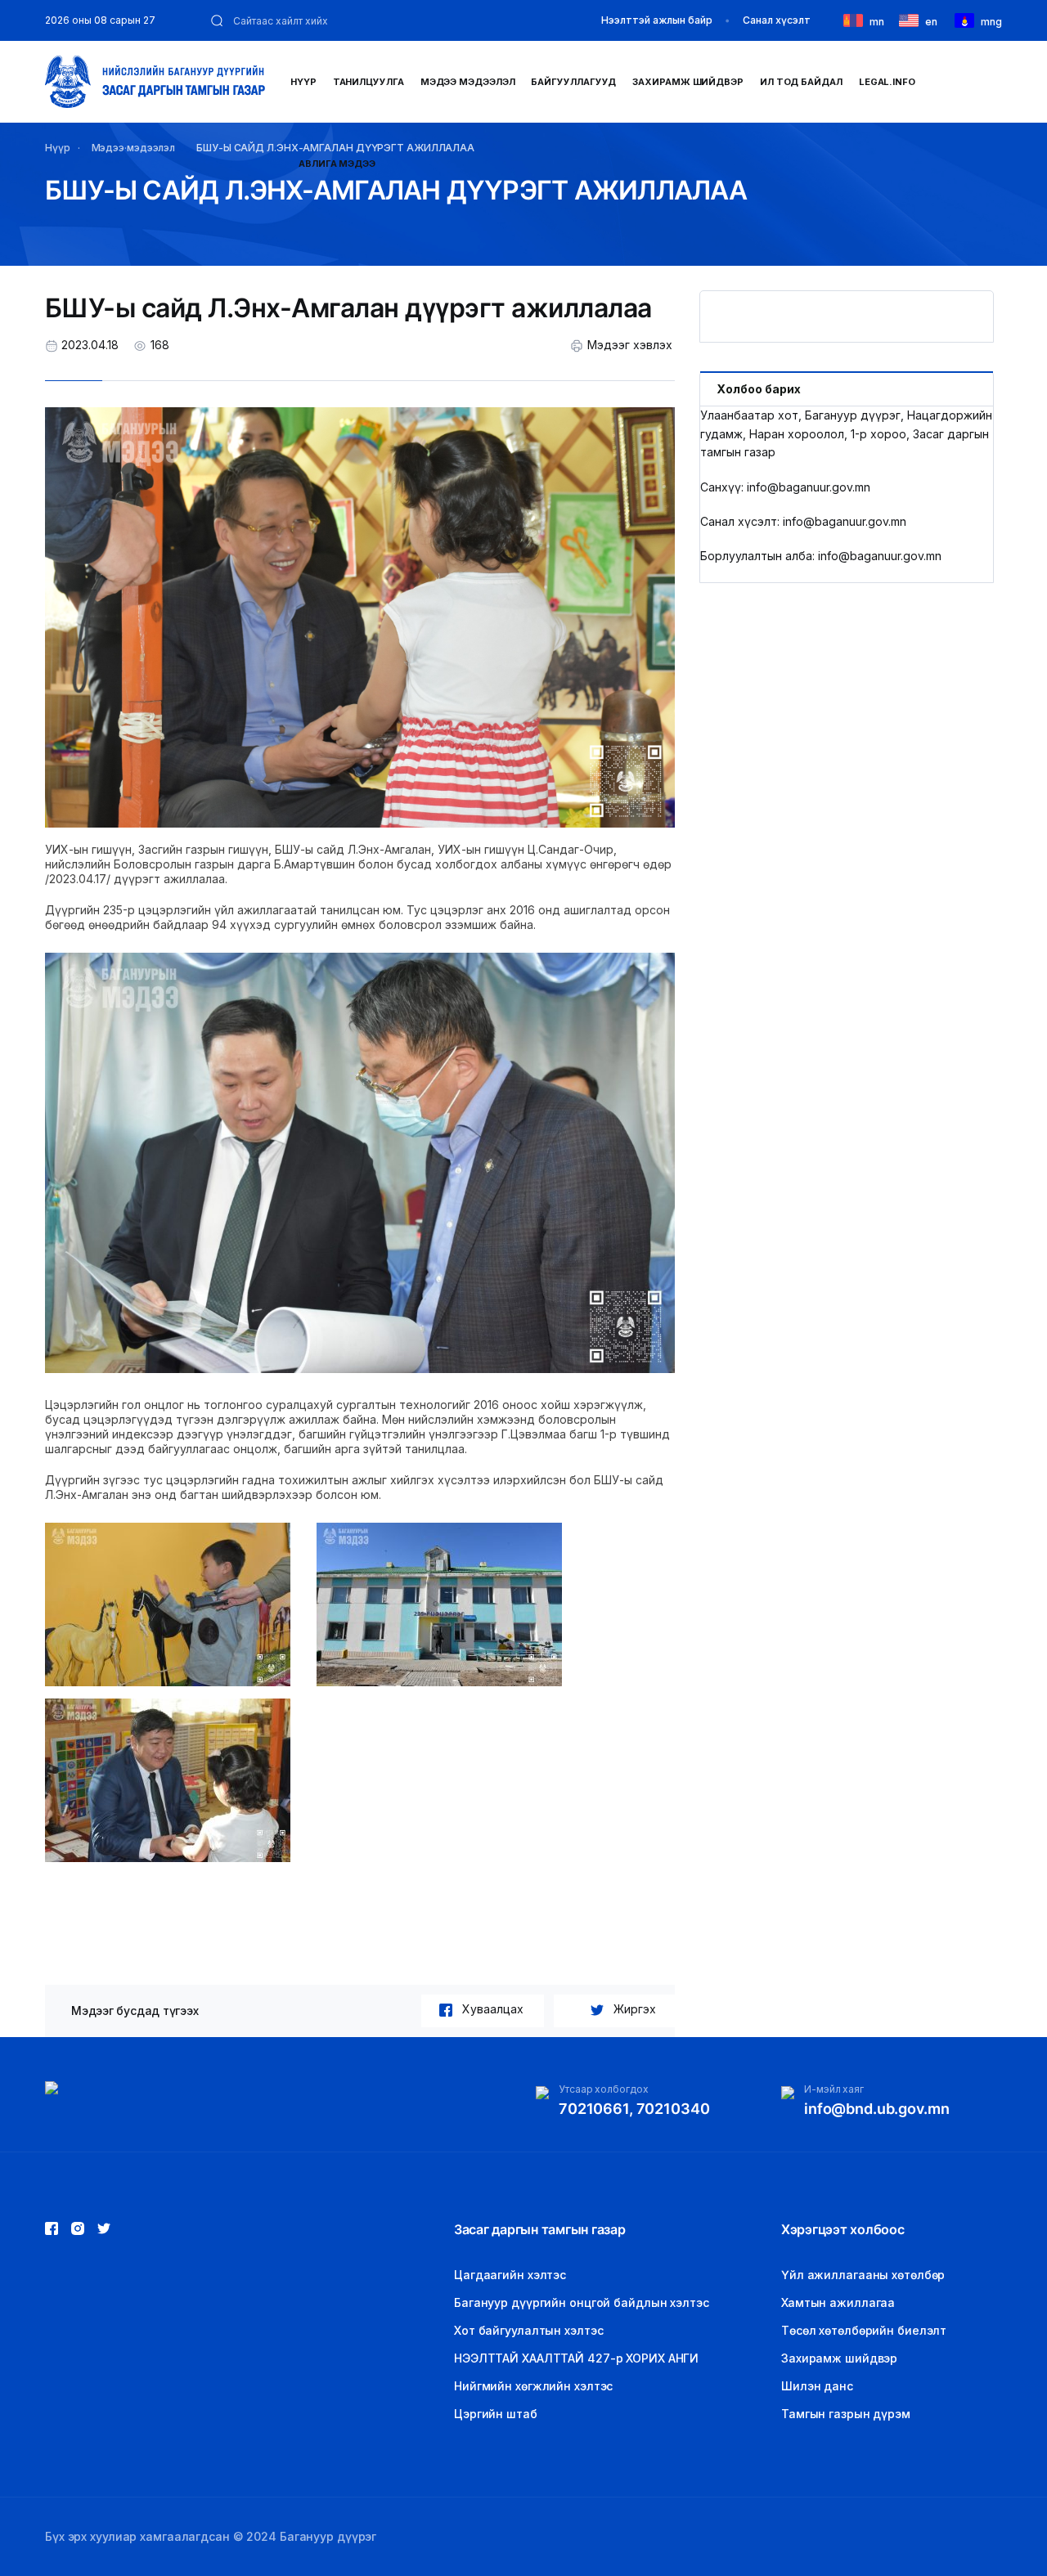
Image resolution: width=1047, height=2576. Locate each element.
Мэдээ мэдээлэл (468, 82)
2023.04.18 (90, 345)
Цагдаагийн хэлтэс (510, 2275)
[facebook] (52, 2228)
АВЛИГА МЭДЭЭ (337, 164)
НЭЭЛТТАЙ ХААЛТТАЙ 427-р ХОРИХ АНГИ (576, 2358)
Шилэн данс (817, 2386)
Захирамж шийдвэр (688, 82)
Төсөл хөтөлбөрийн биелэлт (864, 2330)
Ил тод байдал (801, 82)
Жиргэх (635, 2009)
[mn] (856, 19)
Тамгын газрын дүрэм (846, 2414)
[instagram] (104, 2228)
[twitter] (78, 2228)
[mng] (968, 19)
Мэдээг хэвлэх (630, 345)
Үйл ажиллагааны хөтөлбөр (863, 2275)
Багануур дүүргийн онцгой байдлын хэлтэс (582, 2302)
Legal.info (887, 82)
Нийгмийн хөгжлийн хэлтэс (533, 2386)
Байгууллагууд (573, 82)
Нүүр (303, 82)
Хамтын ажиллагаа (838, 2302)
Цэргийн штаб (496, 2414)
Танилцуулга (368, 82)
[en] (912, 19)
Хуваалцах (493, 2009)
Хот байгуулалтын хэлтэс (528, 2330)
